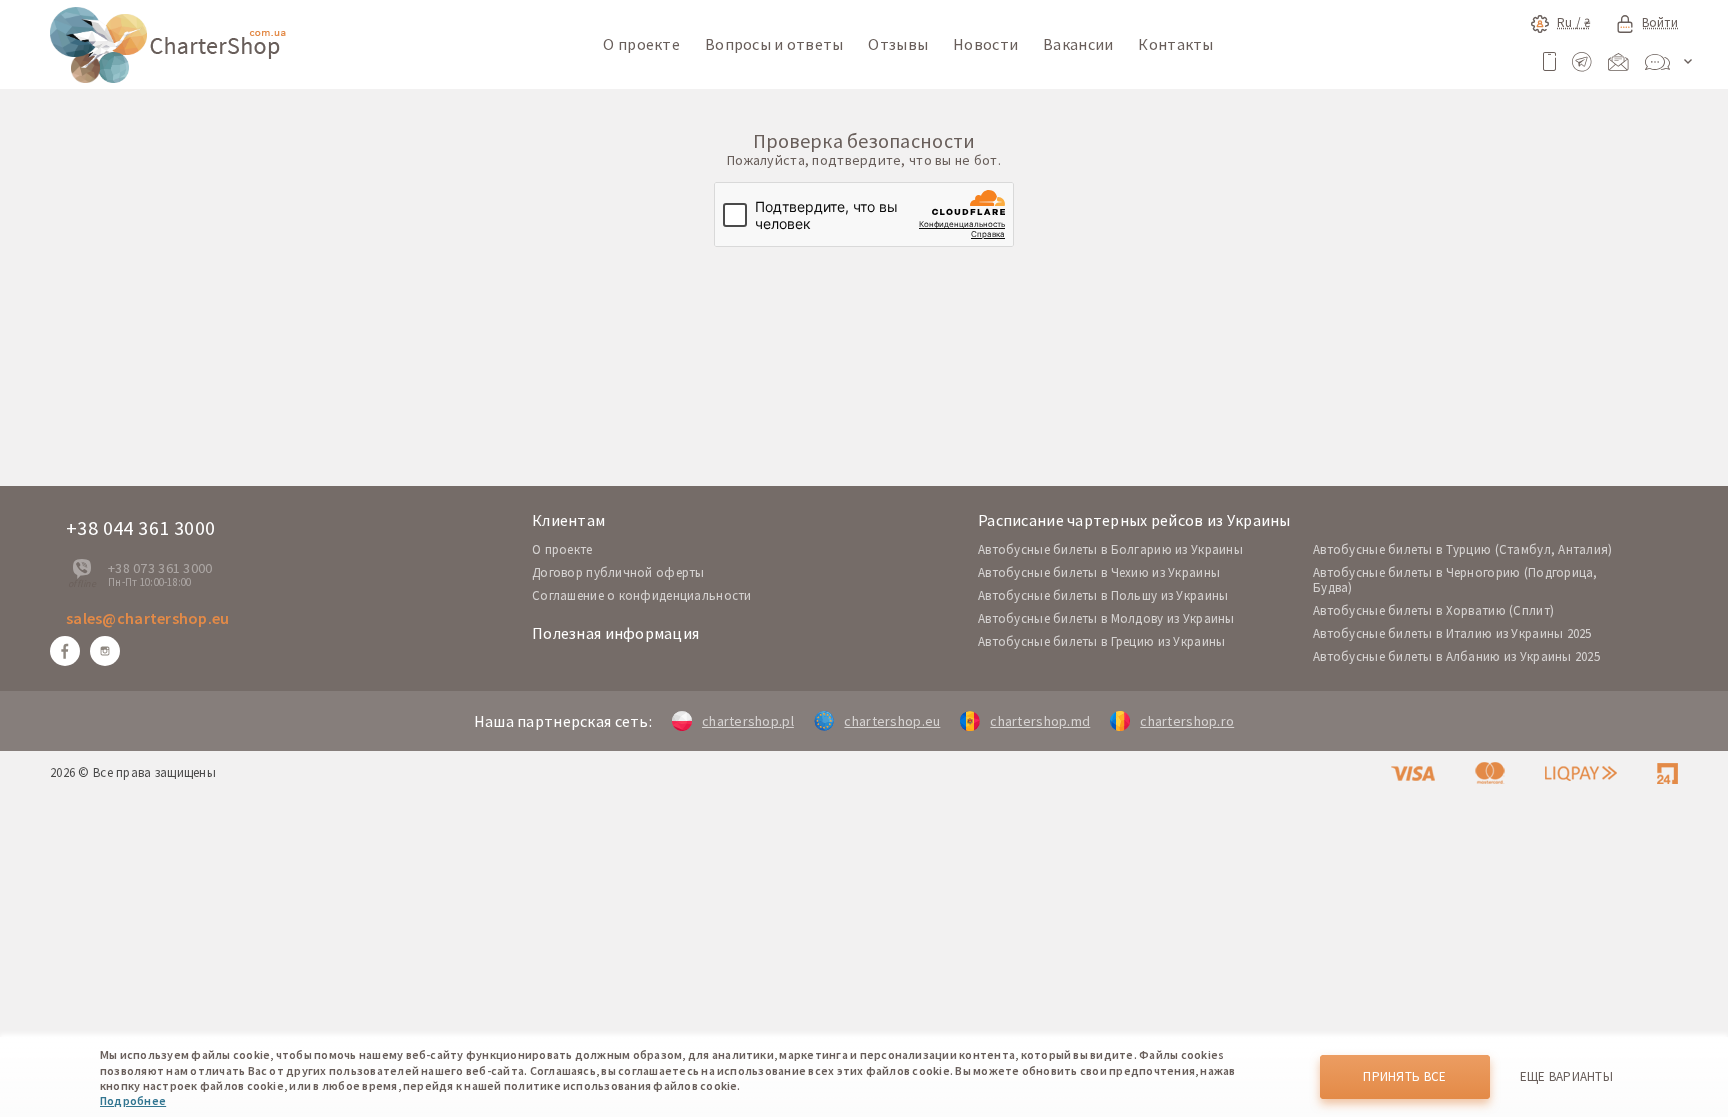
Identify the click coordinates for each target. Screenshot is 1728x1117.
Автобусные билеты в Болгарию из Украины (1110, 549)
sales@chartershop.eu (148, 618)
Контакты (1175, 44)
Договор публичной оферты (618, 572)
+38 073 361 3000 (160, 568)
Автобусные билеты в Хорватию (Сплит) (1433, 610)
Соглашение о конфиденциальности (642, 595)
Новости (985, 44)
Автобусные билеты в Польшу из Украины (1103, 595)
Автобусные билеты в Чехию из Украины (1099, 572)
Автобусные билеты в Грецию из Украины (1101, 641)
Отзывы (898, 44)
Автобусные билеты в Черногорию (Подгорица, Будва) (1455, 580)
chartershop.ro (1187, 721)
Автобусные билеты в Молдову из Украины (1106, 618)
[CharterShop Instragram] (105, 651)
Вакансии (1078, 44)
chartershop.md (1040, 721)
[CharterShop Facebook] (65, 651)
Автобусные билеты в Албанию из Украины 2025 (1456, 656)
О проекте (641, 44)
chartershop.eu (892, 721)
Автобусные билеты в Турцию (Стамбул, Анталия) (1463, 549)
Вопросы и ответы (774, 44)
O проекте (562, 549)
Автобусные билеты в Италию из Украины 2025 (1452, 633)
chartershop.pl (748, 721)
